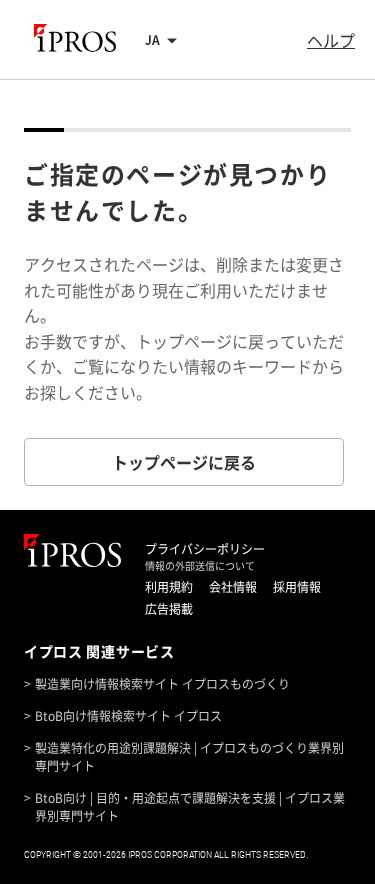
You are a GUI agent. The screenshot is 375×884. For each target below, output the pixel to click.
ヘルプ (331, 40)
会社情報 (233, 587)
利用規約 (169, 587)
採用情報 (297, 587)
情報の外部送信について (200, 566)
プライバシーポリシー (205, 549)
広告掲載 (169, 609)
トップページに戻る (184, 462)
